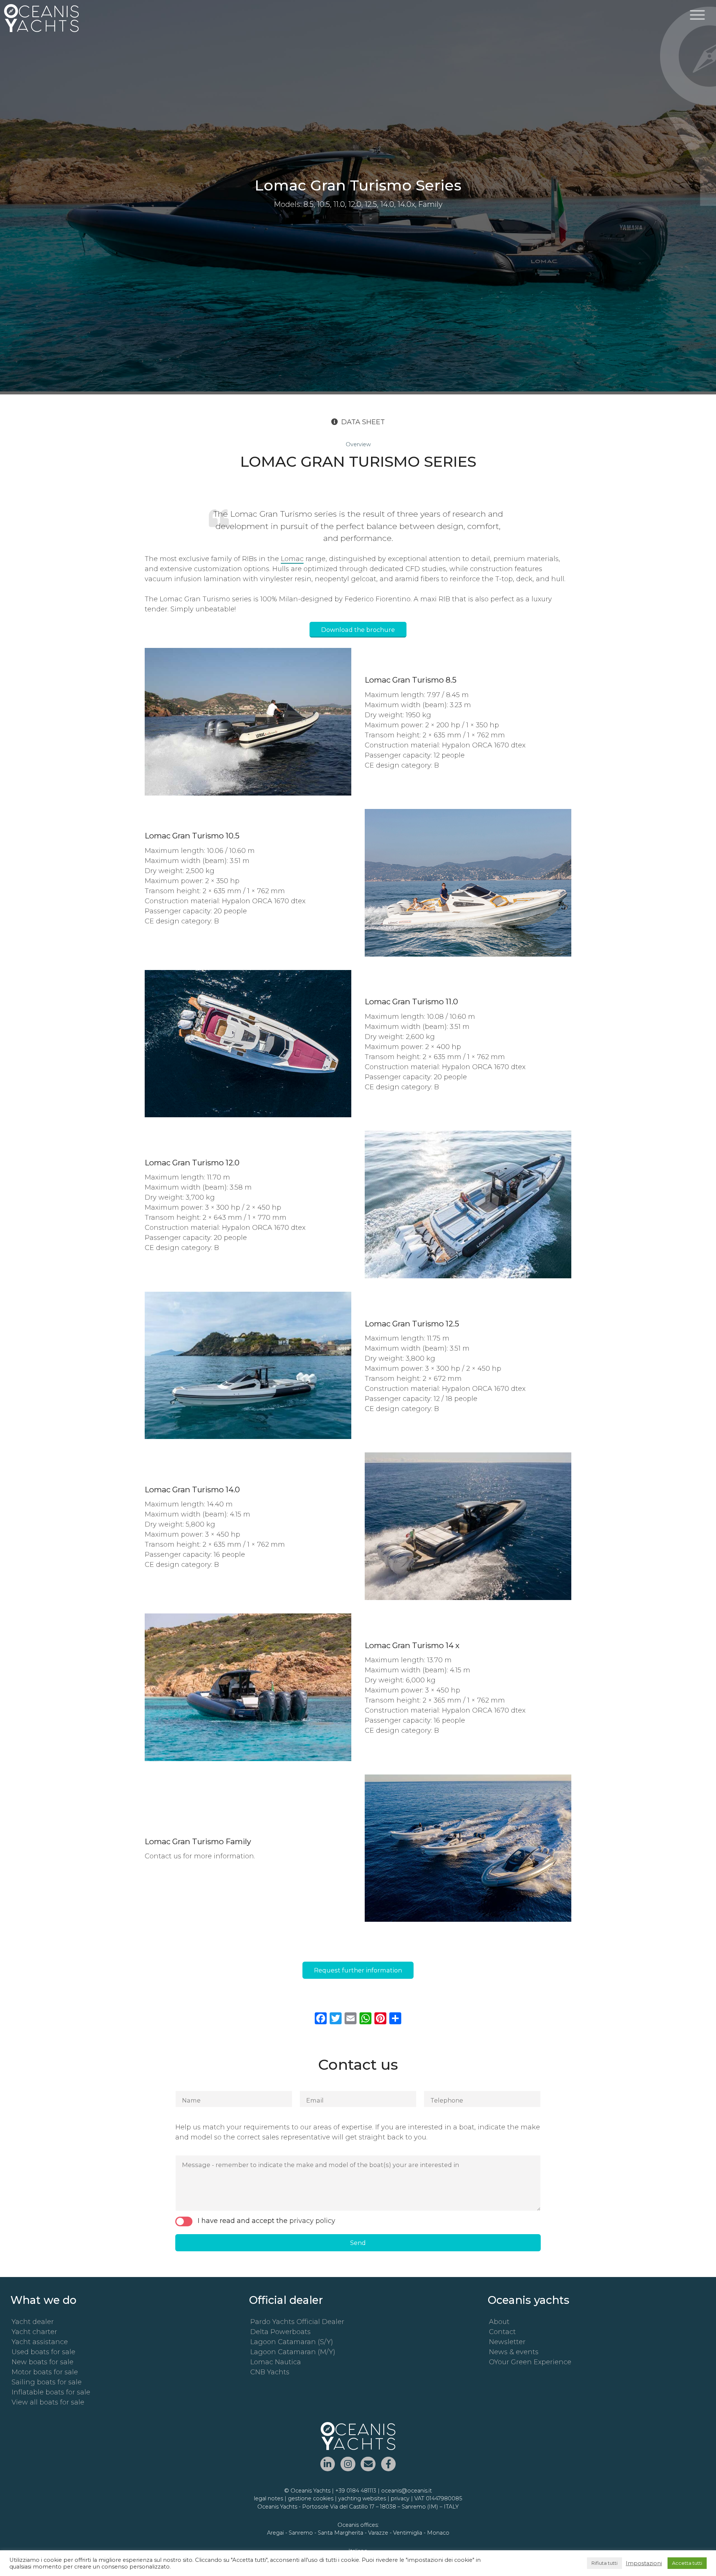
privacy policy (312, 2221)
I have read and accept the (266, 2221)
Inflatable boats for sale (51, 2392)
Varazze (378, 2533)
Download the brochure (358, 630)
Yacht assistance (40, 2342)
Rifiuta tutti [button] (604, 2563)
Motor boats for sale (45, 2372)
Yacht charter (34, 2332)
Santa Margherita (340, 2533)
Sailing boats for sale (47, 2382)
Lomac (292, 559)
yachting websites (362, 2498)
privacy (400, 2498)
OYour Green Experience (530, 2362)
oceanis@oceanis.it (406, 2491)
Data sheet (363, 422)
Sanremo (301, 2533)
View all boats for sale (48, 2402)
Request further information (358, 1970)
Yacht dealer (33, 2322)
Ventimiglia (408, 2533)
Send (358, 2243)
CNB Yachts (270, 2372)
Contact (502, 2332)
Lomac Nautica (276, 2362)
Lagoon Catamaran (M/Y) (293, 2352)
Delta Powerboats (280, 2332)
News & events (514, 2352)
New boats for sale (43, 2362)
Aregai (275, 2533)
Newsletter (507, 2342)
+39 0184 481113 (356, 2491)
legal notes (268, 2498)
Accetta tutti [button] (687, 2563)
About (499, 2322)
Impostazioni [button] (644, 2563)
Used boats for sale (43, 2352)
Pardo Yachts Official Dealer (297, 2322)
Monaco (438, 2533)
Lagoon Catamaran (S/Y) (292, 2342)
